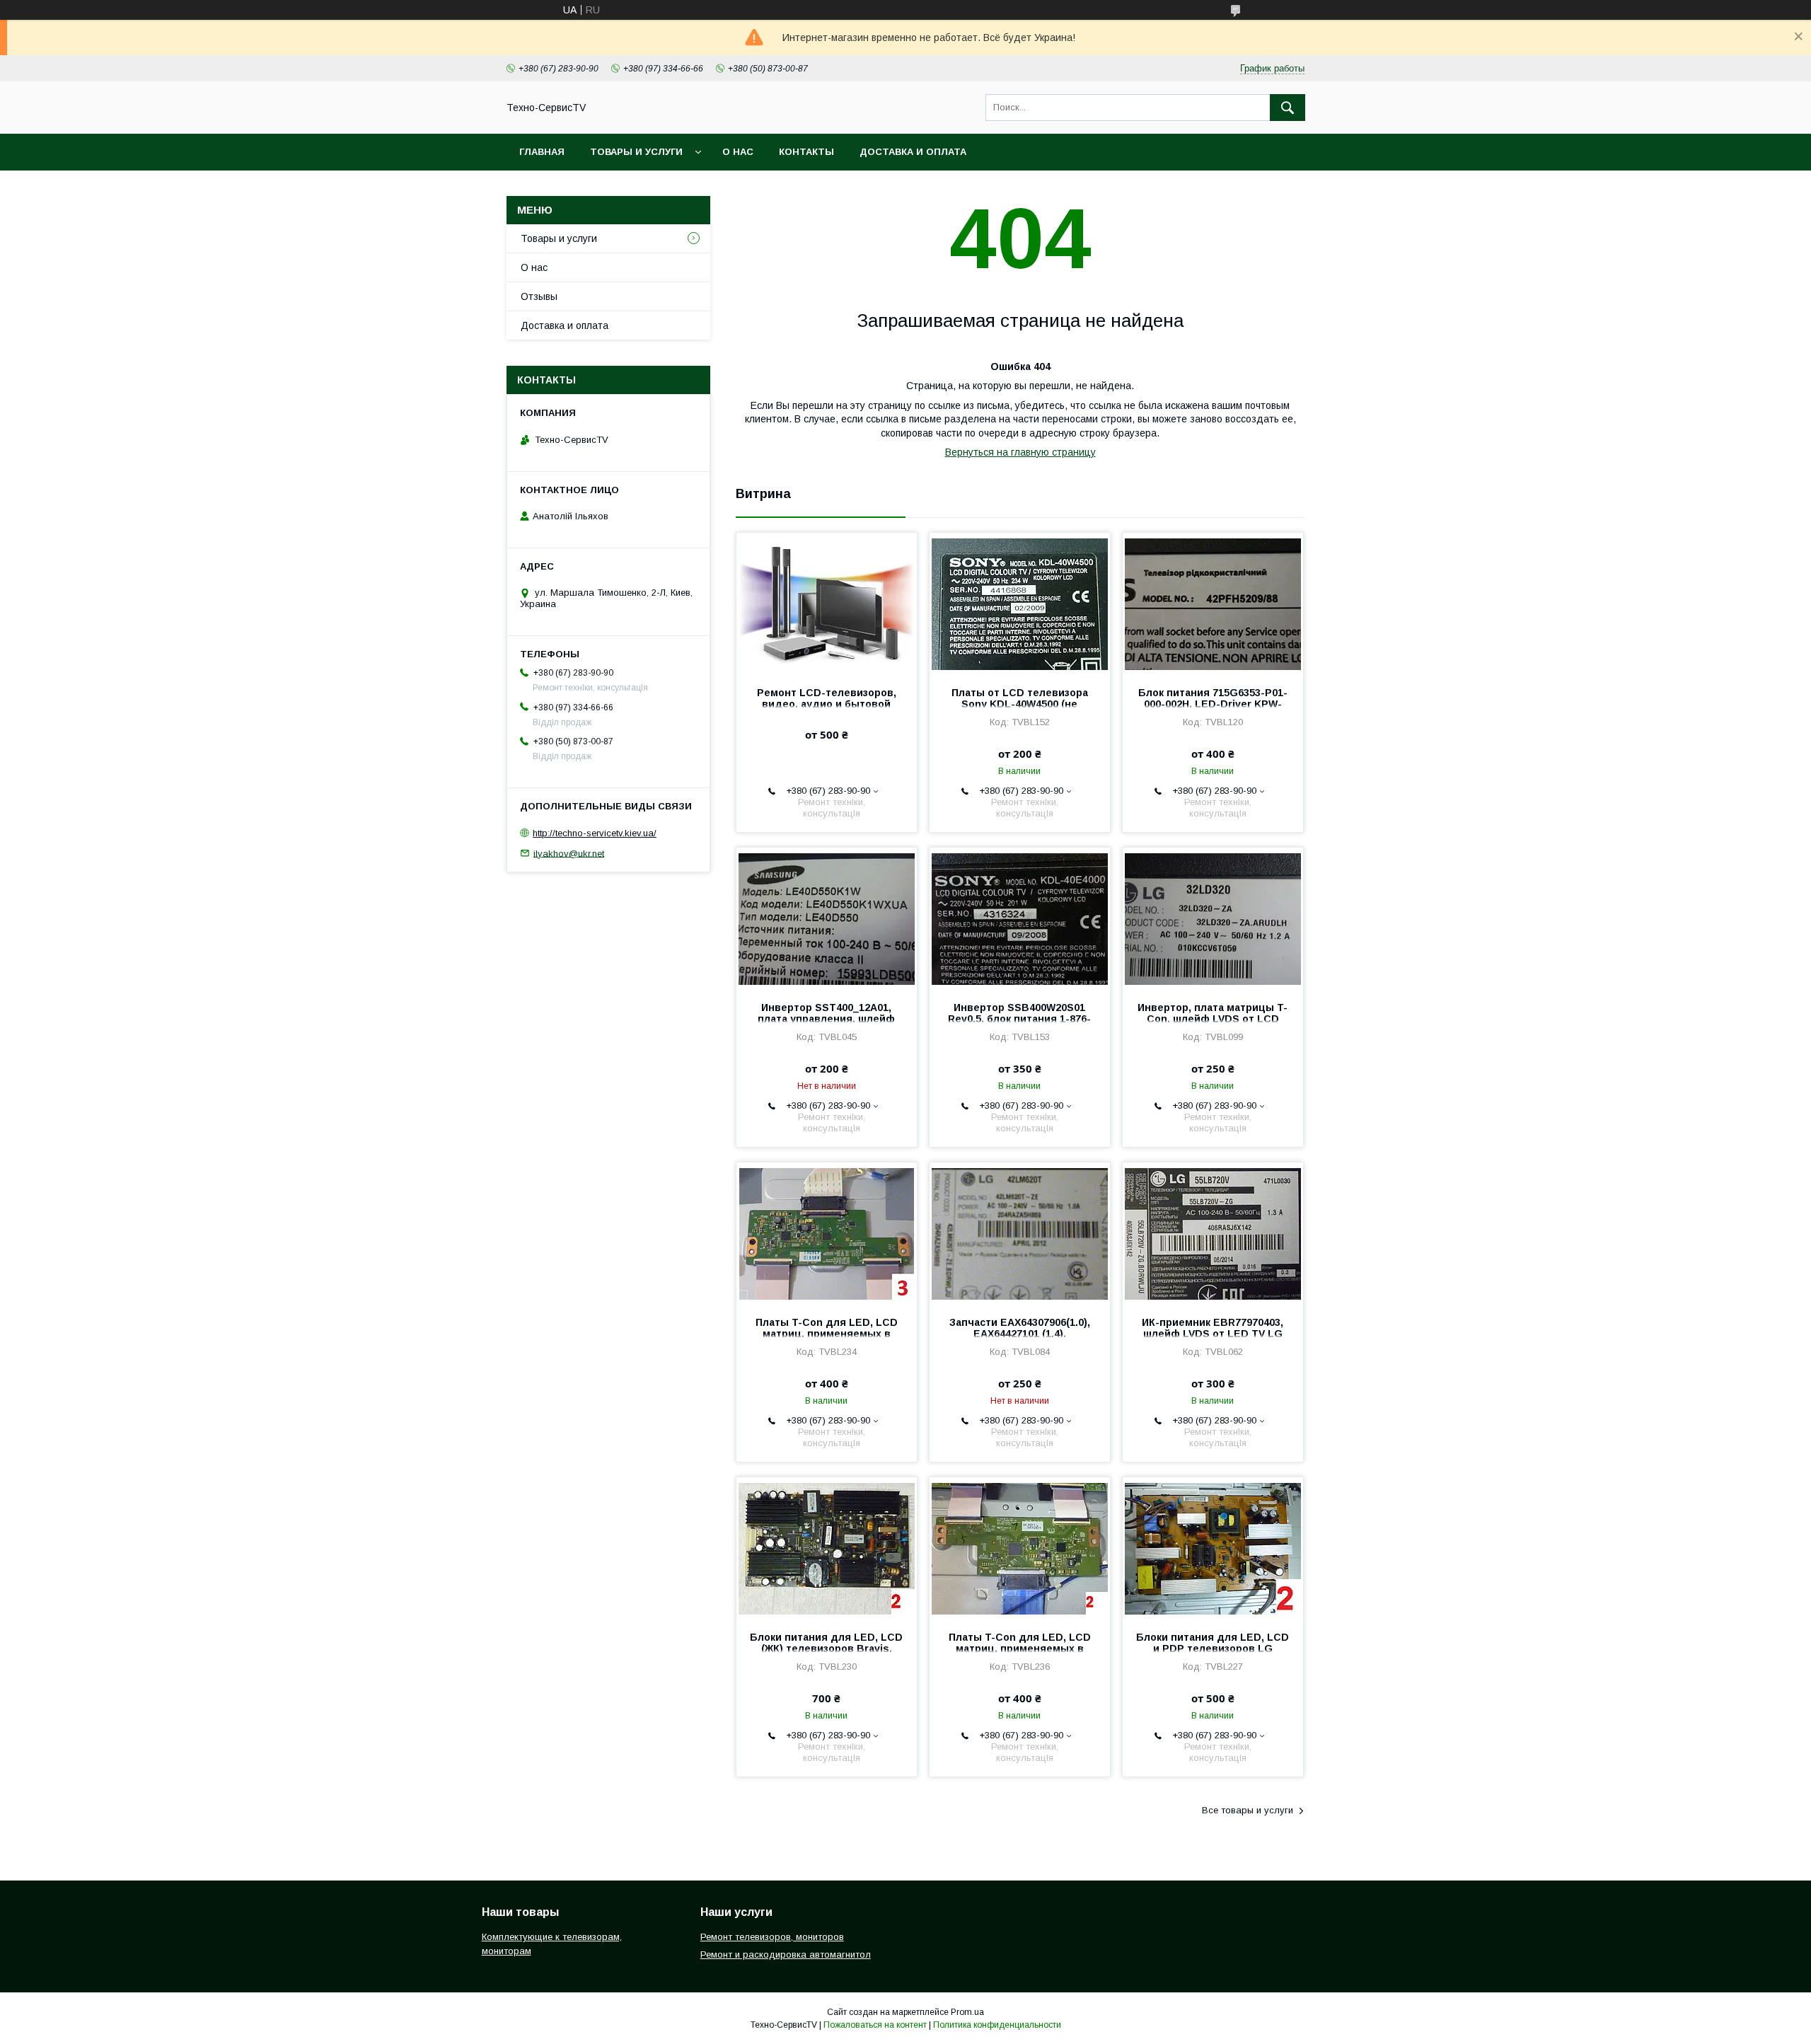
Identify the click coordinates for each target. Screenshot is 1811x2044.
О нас (738, 152)
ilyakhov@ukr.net (569, 853)
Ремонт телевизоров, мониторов (772, 1937)
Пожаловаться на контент (875, 2025)
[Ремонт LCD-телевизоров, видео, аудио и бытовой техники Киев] (827, 604)
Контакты (806, 152)
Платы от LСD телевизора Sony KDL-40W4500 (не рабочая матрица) (1020, 704)
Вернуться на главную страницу (1020, 452)
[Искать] (1288, 108)
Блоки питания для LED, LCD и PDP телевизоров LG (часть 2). (1213, 1649)
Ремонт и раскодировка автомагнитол (786, 1954)
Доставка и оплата (913, 152)
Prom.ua (967, 2012)
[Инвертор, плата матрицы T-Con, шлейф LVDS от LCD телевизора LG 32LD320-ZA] (1213, 918)
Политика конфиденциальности (997, 2025)
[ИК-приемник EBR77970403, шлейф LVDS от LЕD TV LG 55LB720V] (1213, 1233)
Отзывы (539, 296)
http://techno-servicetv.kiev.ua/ (595, 833)
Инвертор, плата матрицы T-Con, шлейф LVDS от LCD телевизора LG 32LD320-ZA (1213, 1019)
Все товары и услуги (1248, 1810)
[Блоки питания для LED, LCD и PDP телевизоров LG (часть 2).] (1213, 1548)
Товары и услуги (636, 152)
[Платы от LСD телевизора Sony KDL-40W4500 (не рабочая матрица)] (1020, 604)
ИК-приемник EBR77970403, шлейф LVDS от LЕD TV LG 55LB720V (1213, 1334)
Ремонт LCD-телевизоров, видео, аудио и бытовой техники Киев (827, 704)
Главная (542, 152)
